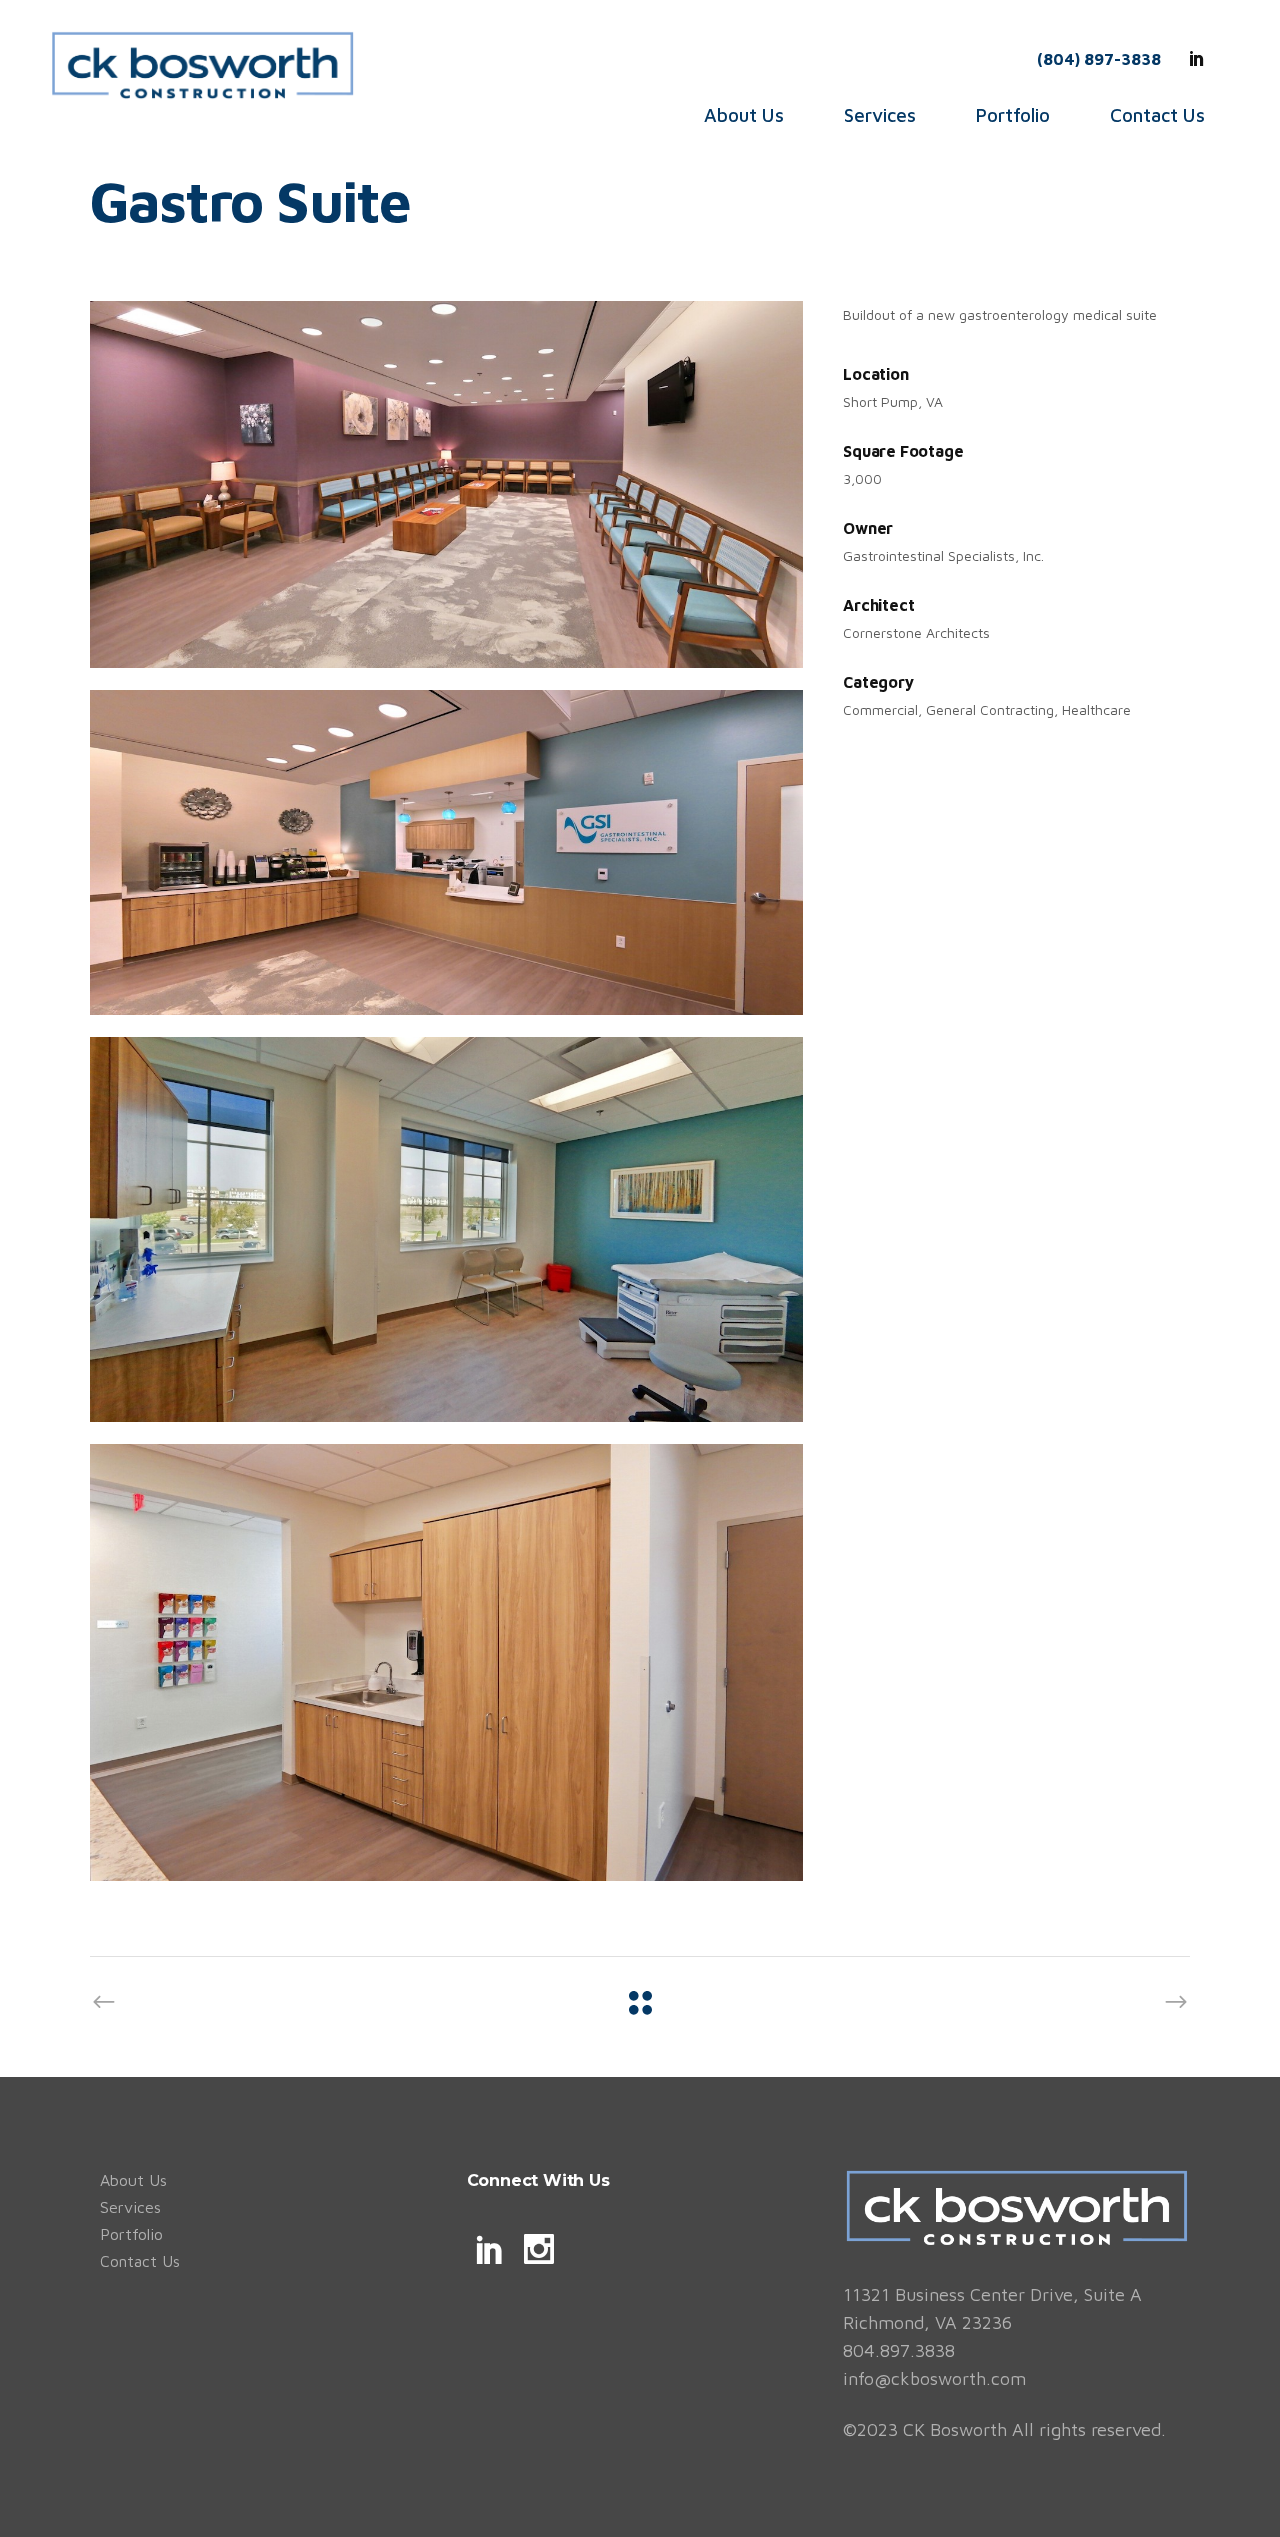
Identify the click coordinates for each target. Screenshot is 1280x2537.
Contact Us (140, 2261)
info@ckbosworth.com (934, 2378)
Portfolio (131, 2234)
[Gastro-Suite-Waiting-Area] (446, 484)
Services (130, 2207)
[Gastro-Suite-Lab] (446, 1662)
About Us (133, 2180)
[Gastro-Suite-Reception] (446, 852)
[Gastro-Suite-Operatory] (446, 1229)
